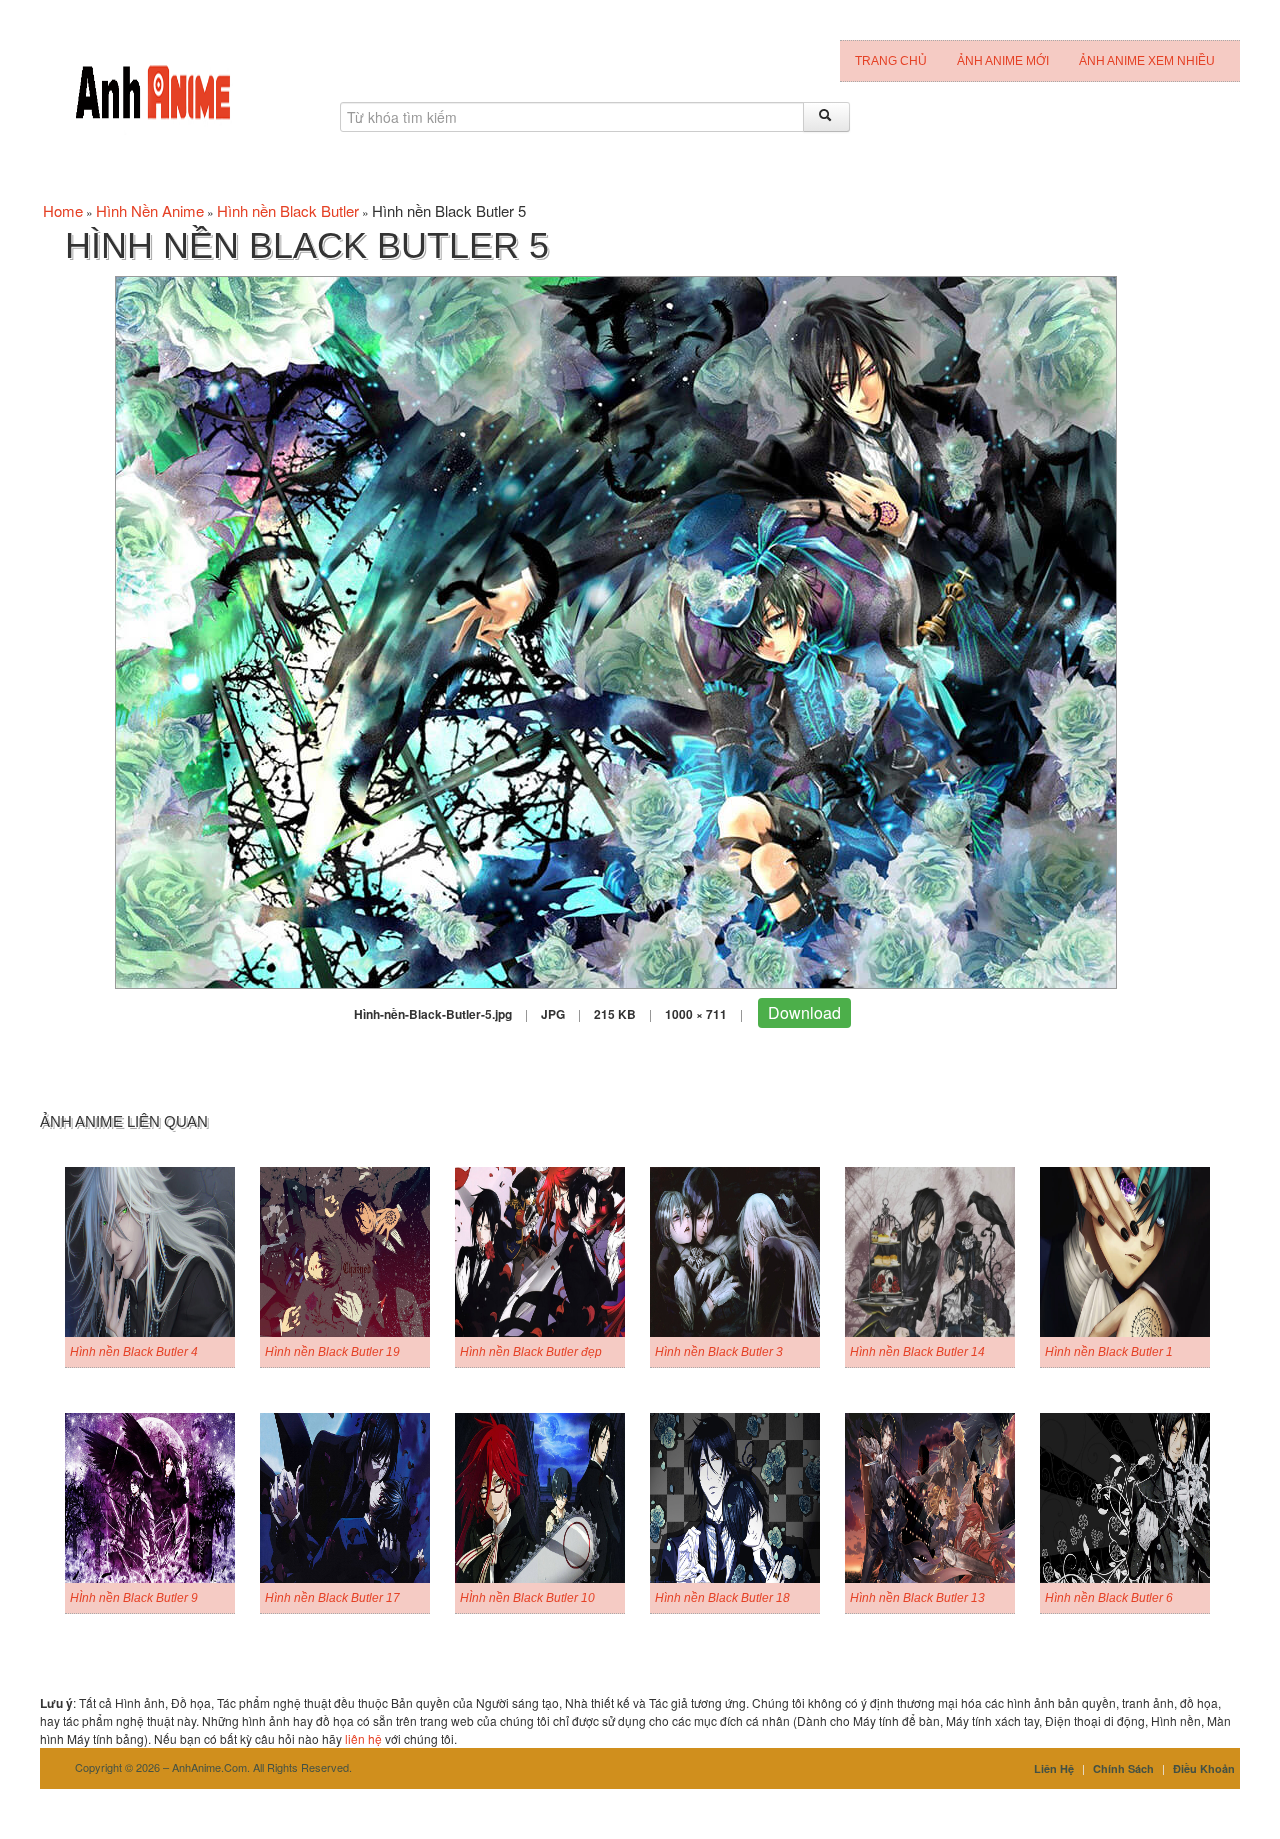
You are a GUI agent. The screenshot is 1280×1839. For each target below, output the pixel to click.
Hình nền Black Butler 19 (332, 1352)
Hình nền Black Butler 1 (1109, 1352)
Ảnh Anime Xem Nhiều (1147, 61)
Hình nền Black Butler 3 (719, 1352)
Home (63, 210)
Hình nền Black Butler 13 (917, 1598)
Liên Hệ (1054, 1768)
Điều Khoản (1204, 1768)
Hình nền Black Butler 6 (1109, 1598)
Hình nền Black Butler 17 (332, 1598)
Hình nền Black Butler (288, 210)
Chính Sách (1123, 1768)
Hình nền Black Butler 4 (134, 1352)
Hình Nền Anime (150, 210)
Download (804, 1012)
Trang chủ (891, 61)
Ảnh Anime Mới (1003, 61)
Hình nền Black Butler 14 (917, 1352)
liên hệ (363, 1738)
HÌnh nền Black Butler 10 (527, 1598)
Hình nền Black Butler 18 (722, 1598)
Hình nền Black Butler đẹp (531, 1352)
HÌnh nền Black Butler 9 (134, 1598)
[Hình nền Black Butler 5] (616, 630)
